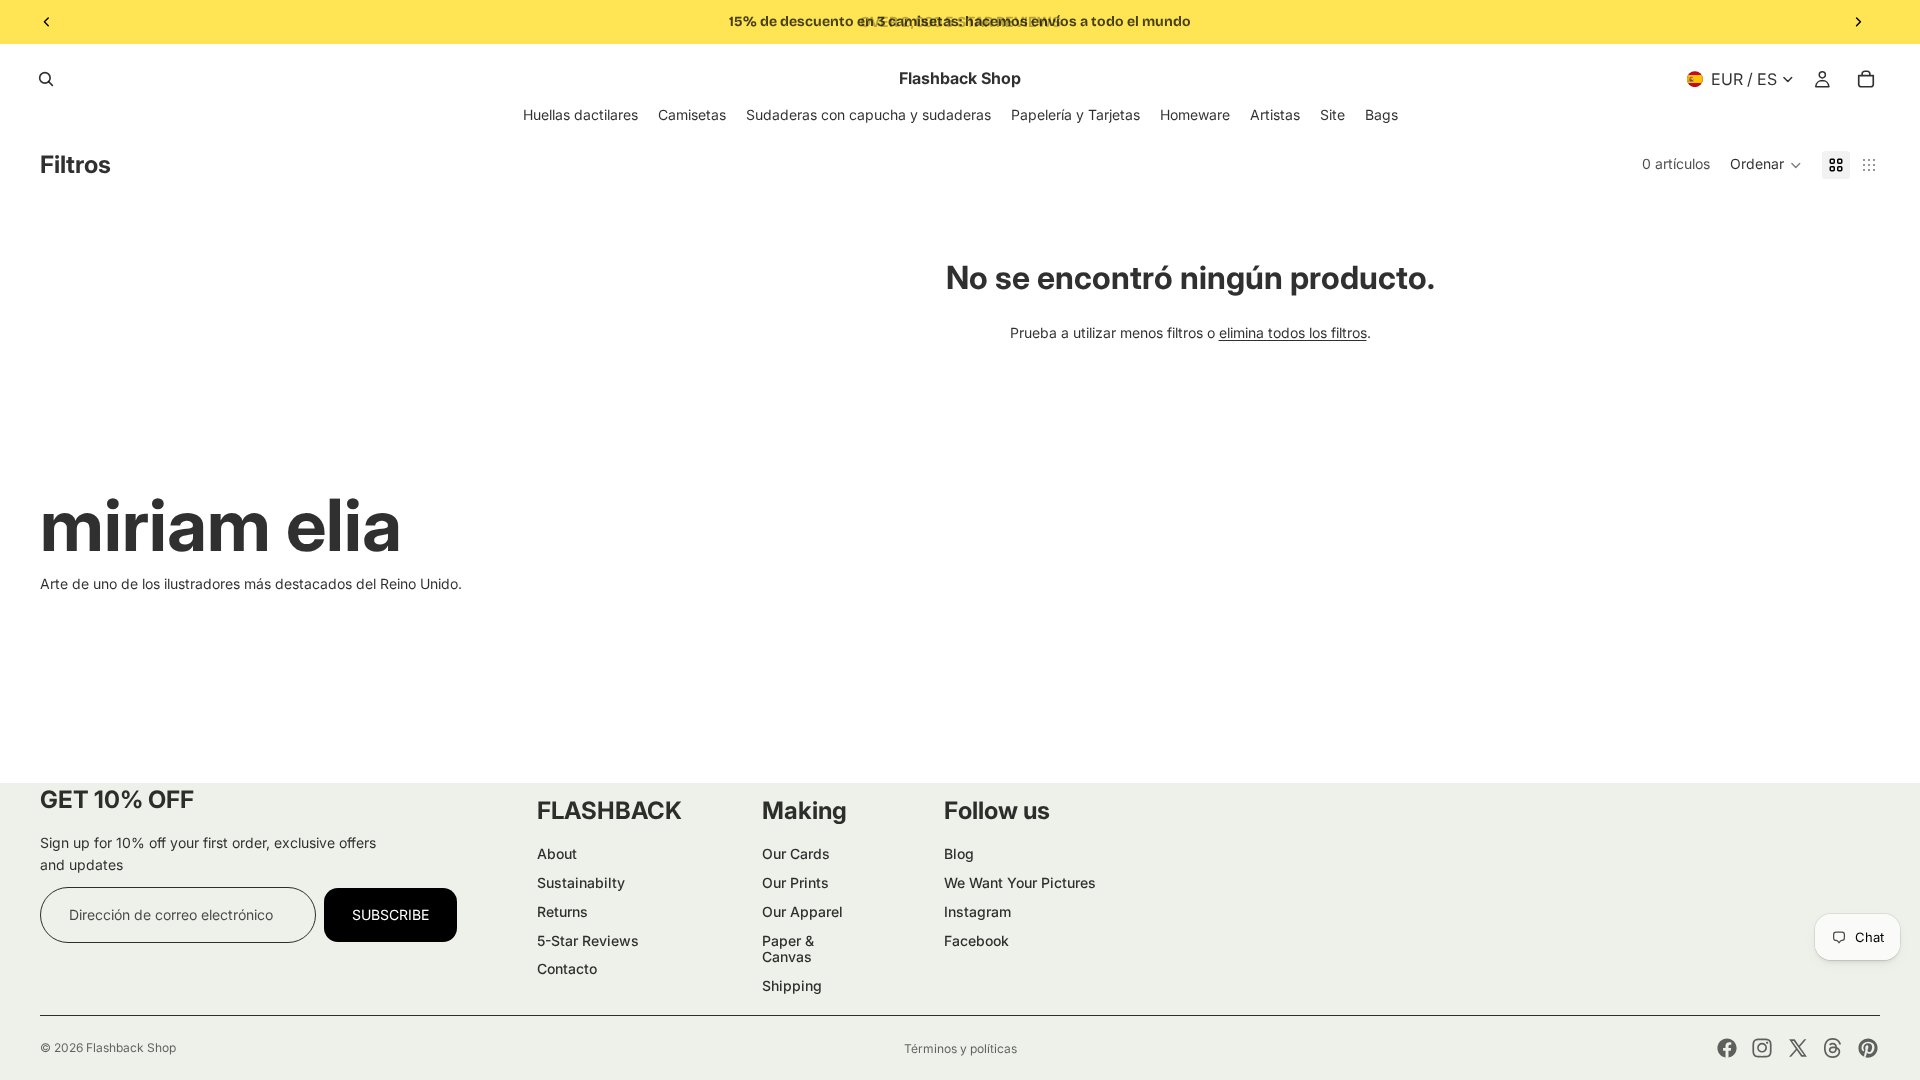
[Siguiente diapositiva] (1858, 22)
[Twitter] (1798, 1048)
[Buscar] (46, 79)
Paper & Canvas (788, 949)
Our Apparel (802, 911)
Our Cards (796, 853)
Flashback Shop (131, 1047)
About (557, 853)
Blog (959, 853)
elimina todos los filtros (1293, 332)
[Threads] (1833, 1048)
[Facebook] (1727, 1048)
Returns (562, 911)
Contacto (567, 968)
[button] (1766, 165)
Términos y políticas (960, 1048)
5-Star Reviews (588, 940)
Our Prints (795, 882)
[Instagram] (1762, 1048)
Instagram (977, 911)
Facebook (976, 940)
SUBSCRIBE (390, 914)
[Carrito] (1866, 79)
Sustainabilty (581, 882)
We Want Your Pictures (1020, 882)
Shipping (792, 985)
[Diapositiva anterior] (47, 22)
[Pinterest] (1868, 1048)
